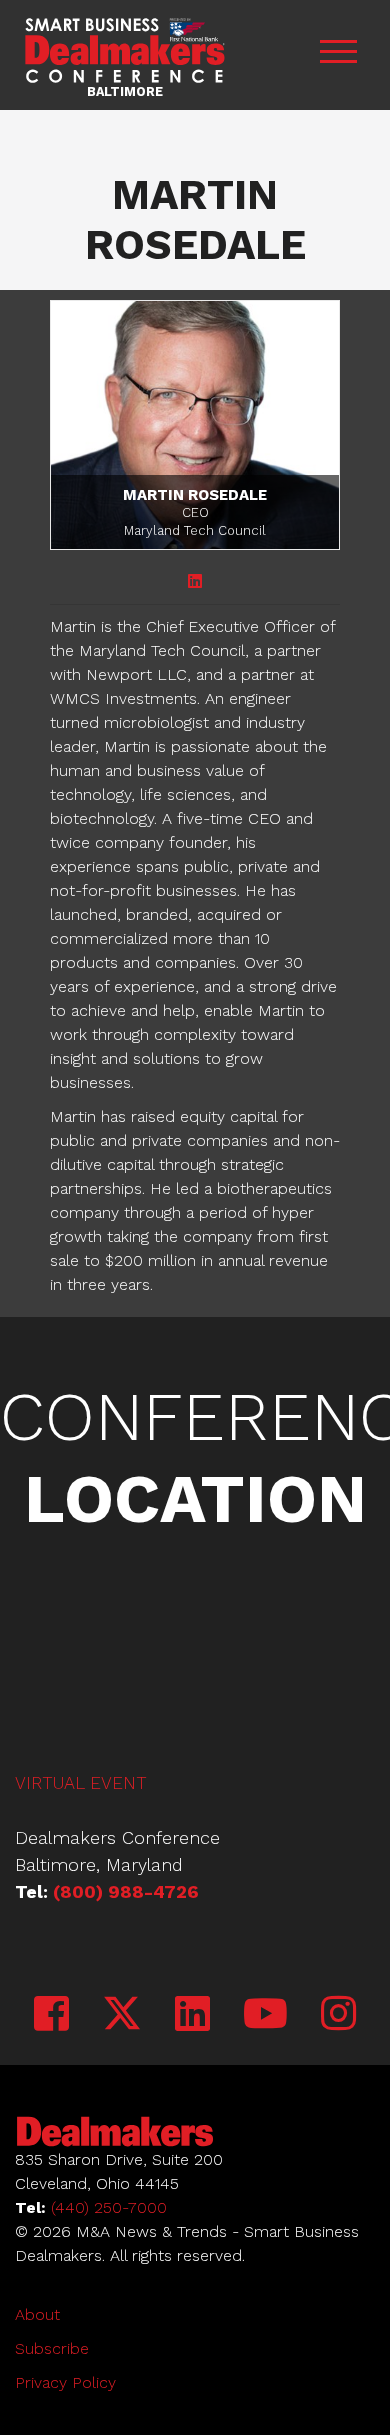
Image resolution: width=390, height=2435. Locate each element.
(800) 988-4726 (126, 1891)
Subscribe (52, 2348)
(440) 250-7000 (109, 2207)
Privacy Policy (65, 2382)
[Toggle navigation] (338, 54)
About (37, 2314)
